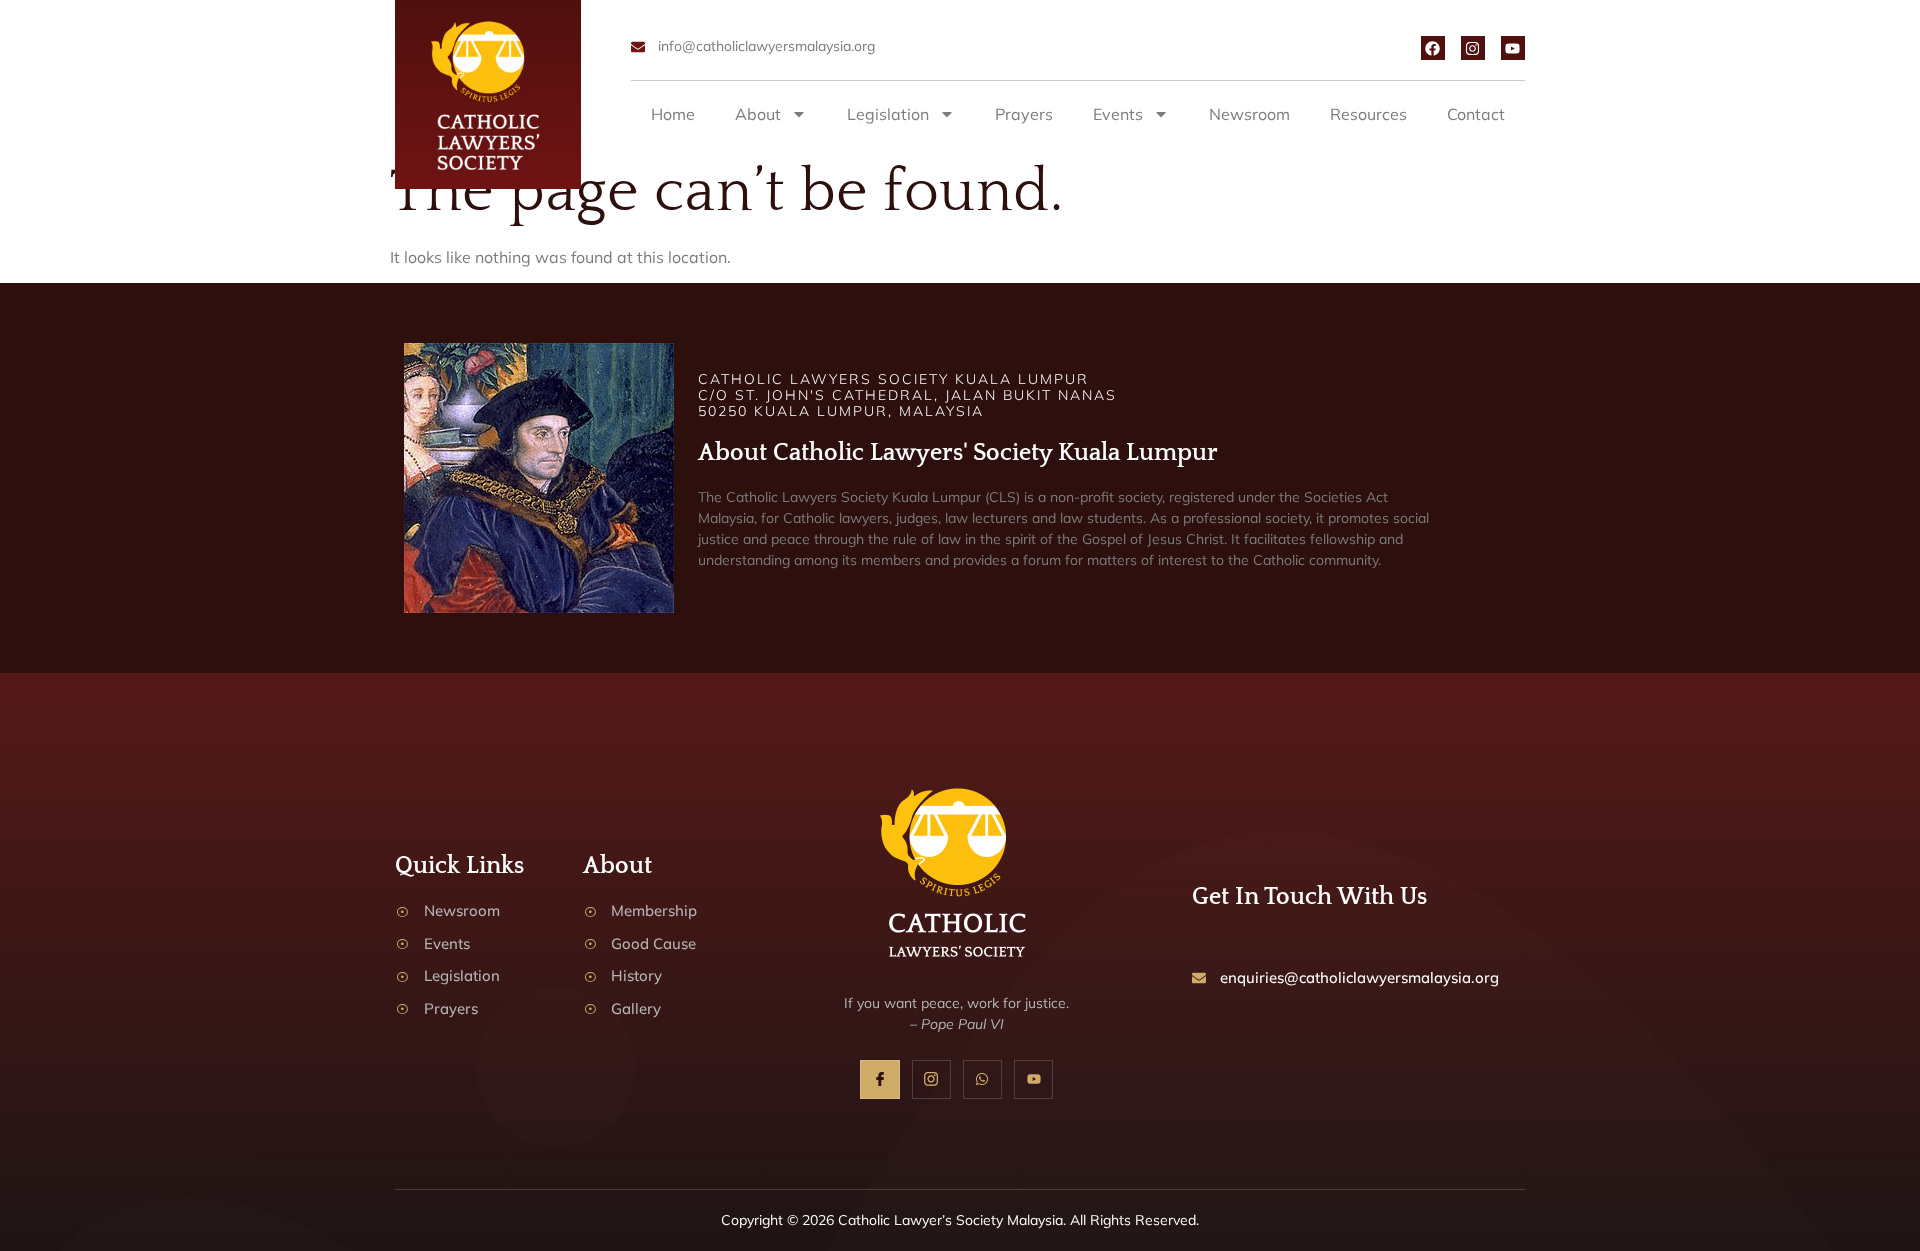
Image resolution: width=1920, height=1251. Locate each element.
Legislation (888, 114)
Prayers (1024, 114)
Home (673, 114)
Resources (1368, 114)
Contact (1476, 114)
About (758, 114)
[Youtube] (1513, 48)
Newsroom (1249, 114)
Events (1118, 114)
